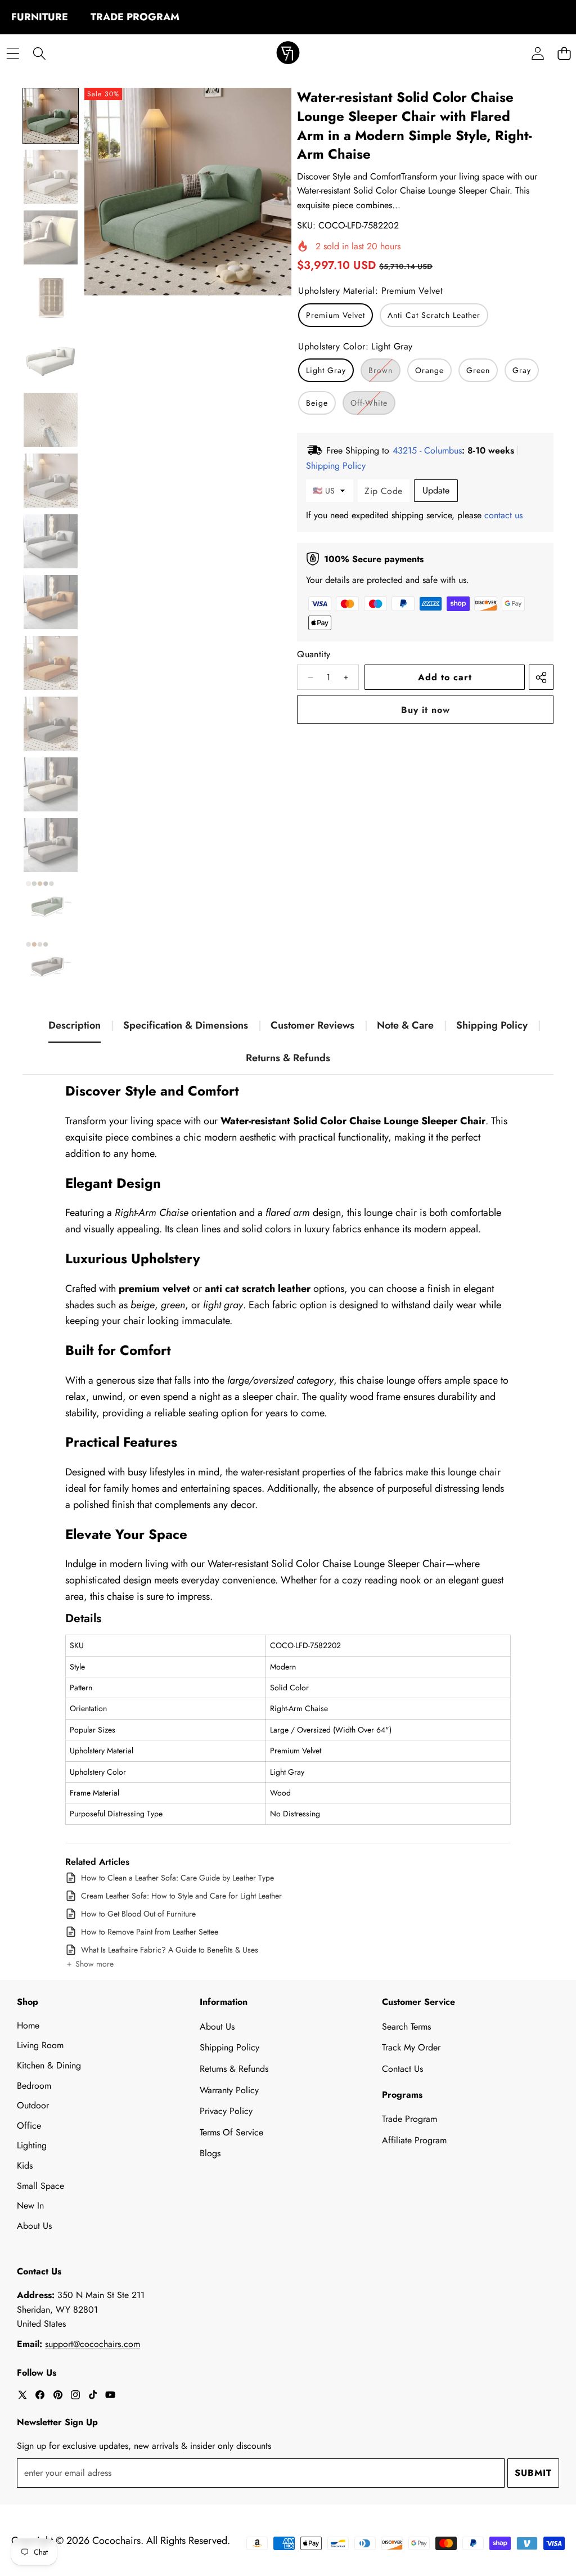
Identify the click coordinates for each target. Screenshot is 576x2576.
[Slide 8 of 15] (51, 541)
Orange (429, 370)
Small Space (40, 2186)
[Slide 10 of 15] (51, 663)
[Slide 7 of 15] (51, 481)
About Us (34, 2226)
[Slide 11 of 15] (51, 724)
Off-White (373, 406)
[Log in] (537, 54)
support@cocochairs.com (93, 2344)
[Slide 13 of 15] (51, 845)
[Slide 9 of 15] (51, 602)
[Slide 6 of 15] (51, 420)
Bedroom (34, 2086)
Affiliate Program (414, 2140)
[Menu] (13, 54)
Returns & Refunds (288, 1058)
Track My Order (411, 2047)
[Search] (39, 54)
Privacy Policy (226, 2111)
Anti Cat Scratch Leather (434, 315)
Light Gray (326, 370)
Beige (317, 403)
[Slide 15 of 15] (51, 967)
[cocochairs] (288, 54)
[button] (89, 1964)
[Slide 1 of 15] (51, 116)
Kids (25, 2166)
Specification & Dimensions (186, 1025)
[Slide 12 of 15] (51, 784)
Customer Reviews (312, 1025)
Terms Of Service (231, 2132)
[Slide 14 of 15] (51, 906)
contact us (503, 515)
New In (30, 2205)
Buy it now (426, 710)
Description (75, 1025)
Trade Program (409, 2119)
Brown (384, 373)
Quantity (314, 654)
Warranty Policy (229, 2090)
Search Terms (406, 2027)
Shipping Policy (492, 1025)
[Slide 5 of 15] (51, 359)
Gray (522, 370)
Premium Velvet (336, 315)
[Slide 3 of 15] (51, 237)
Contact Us (402, 2069)
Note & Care (405, 1025)
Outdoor (33, 2105)
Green (478, 370)
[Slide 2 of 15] (51, 177)
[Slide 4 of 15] (51, 298)
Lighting (32, 2145)
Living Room (40, 2045)
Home (28, 2025)
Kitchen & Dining (49, 2065)
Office (29, 2126)
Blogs (210, 2153)
